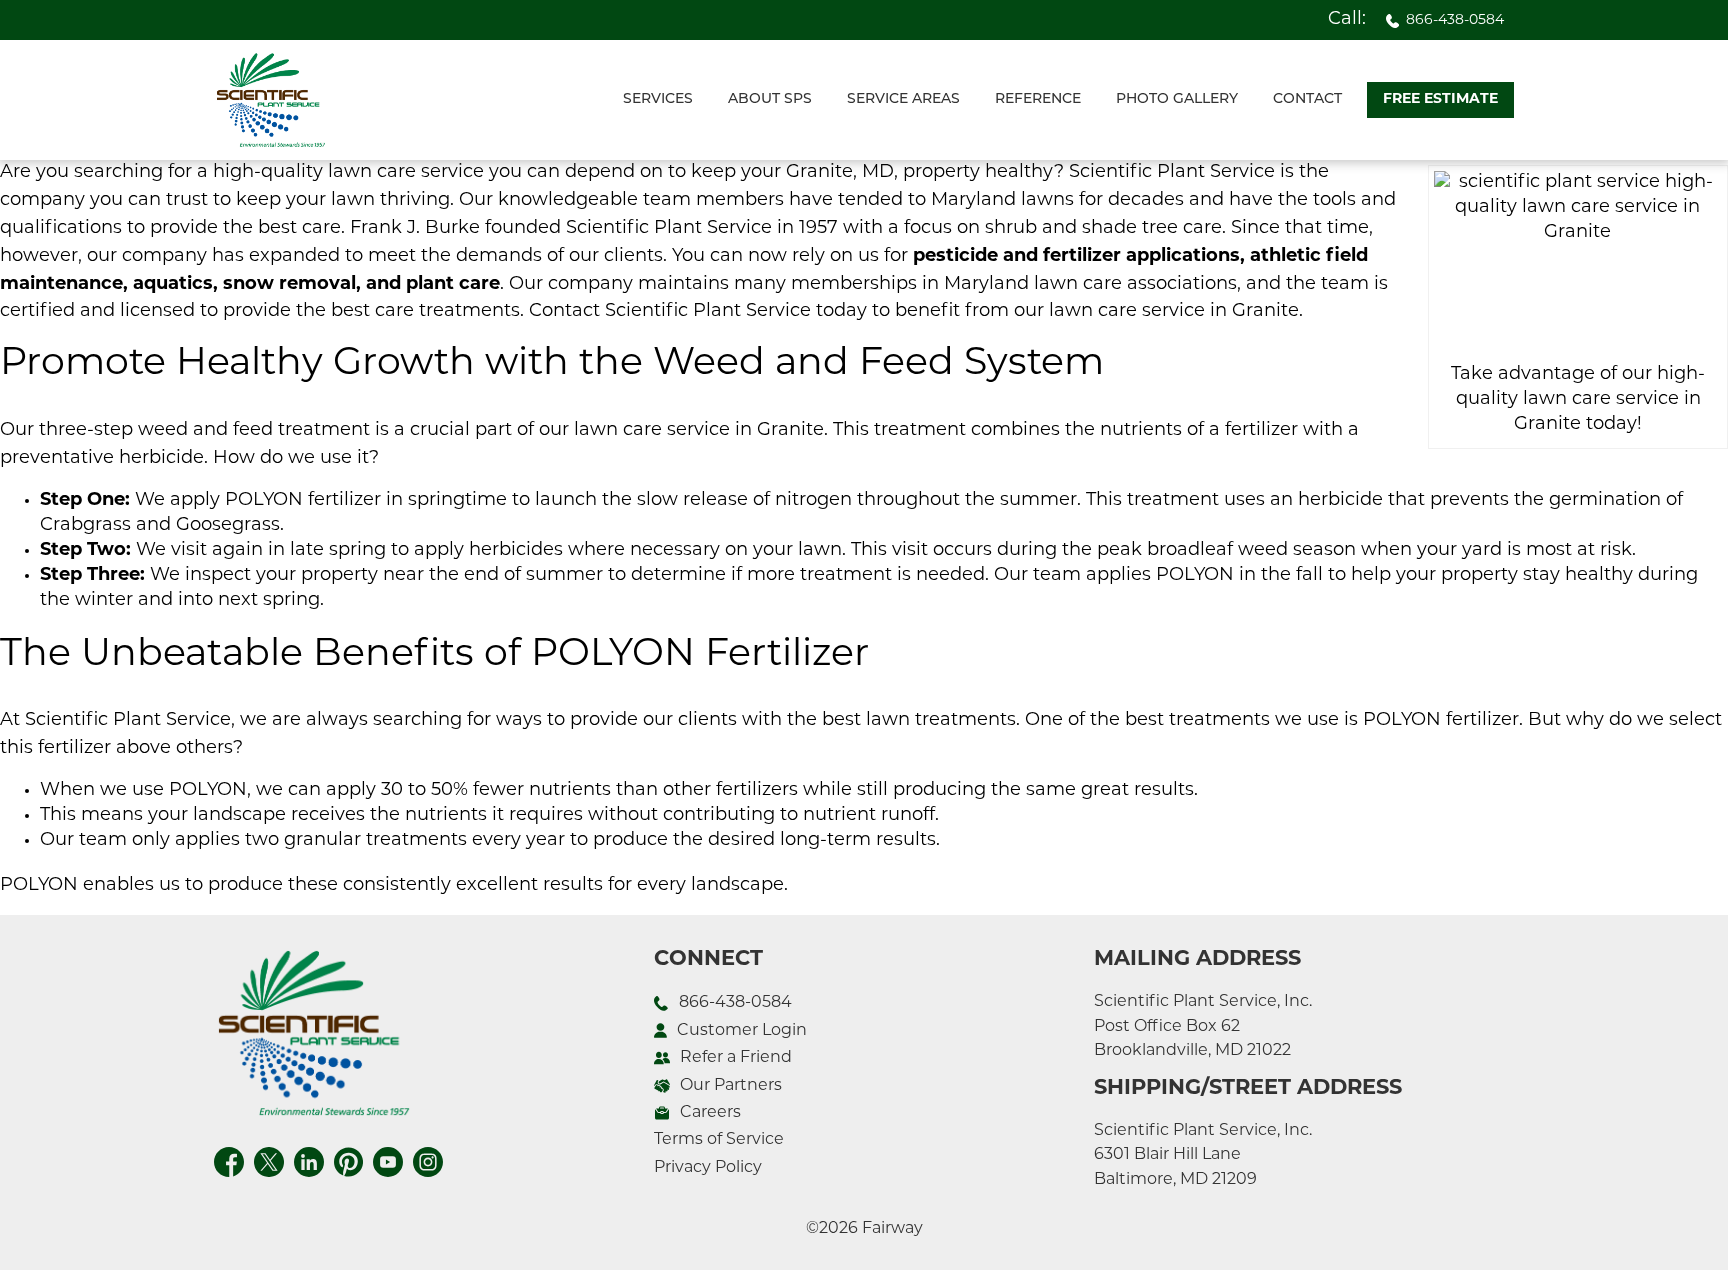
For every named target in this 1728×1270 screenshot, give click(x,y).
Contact (1307, 99)
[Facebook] (229, 1161)
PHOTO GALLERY (1177, 99)
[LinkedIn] (309, 1161)
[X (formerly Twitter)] (269, 1161)
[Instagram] (428, 1161)
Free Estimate (1440, 99)
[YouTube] (388, 1161)
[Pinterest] (348, 1161)
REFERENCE (1038, 99)
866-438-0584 (1455, 20)
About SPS (770, 99)
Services (658, 99)
